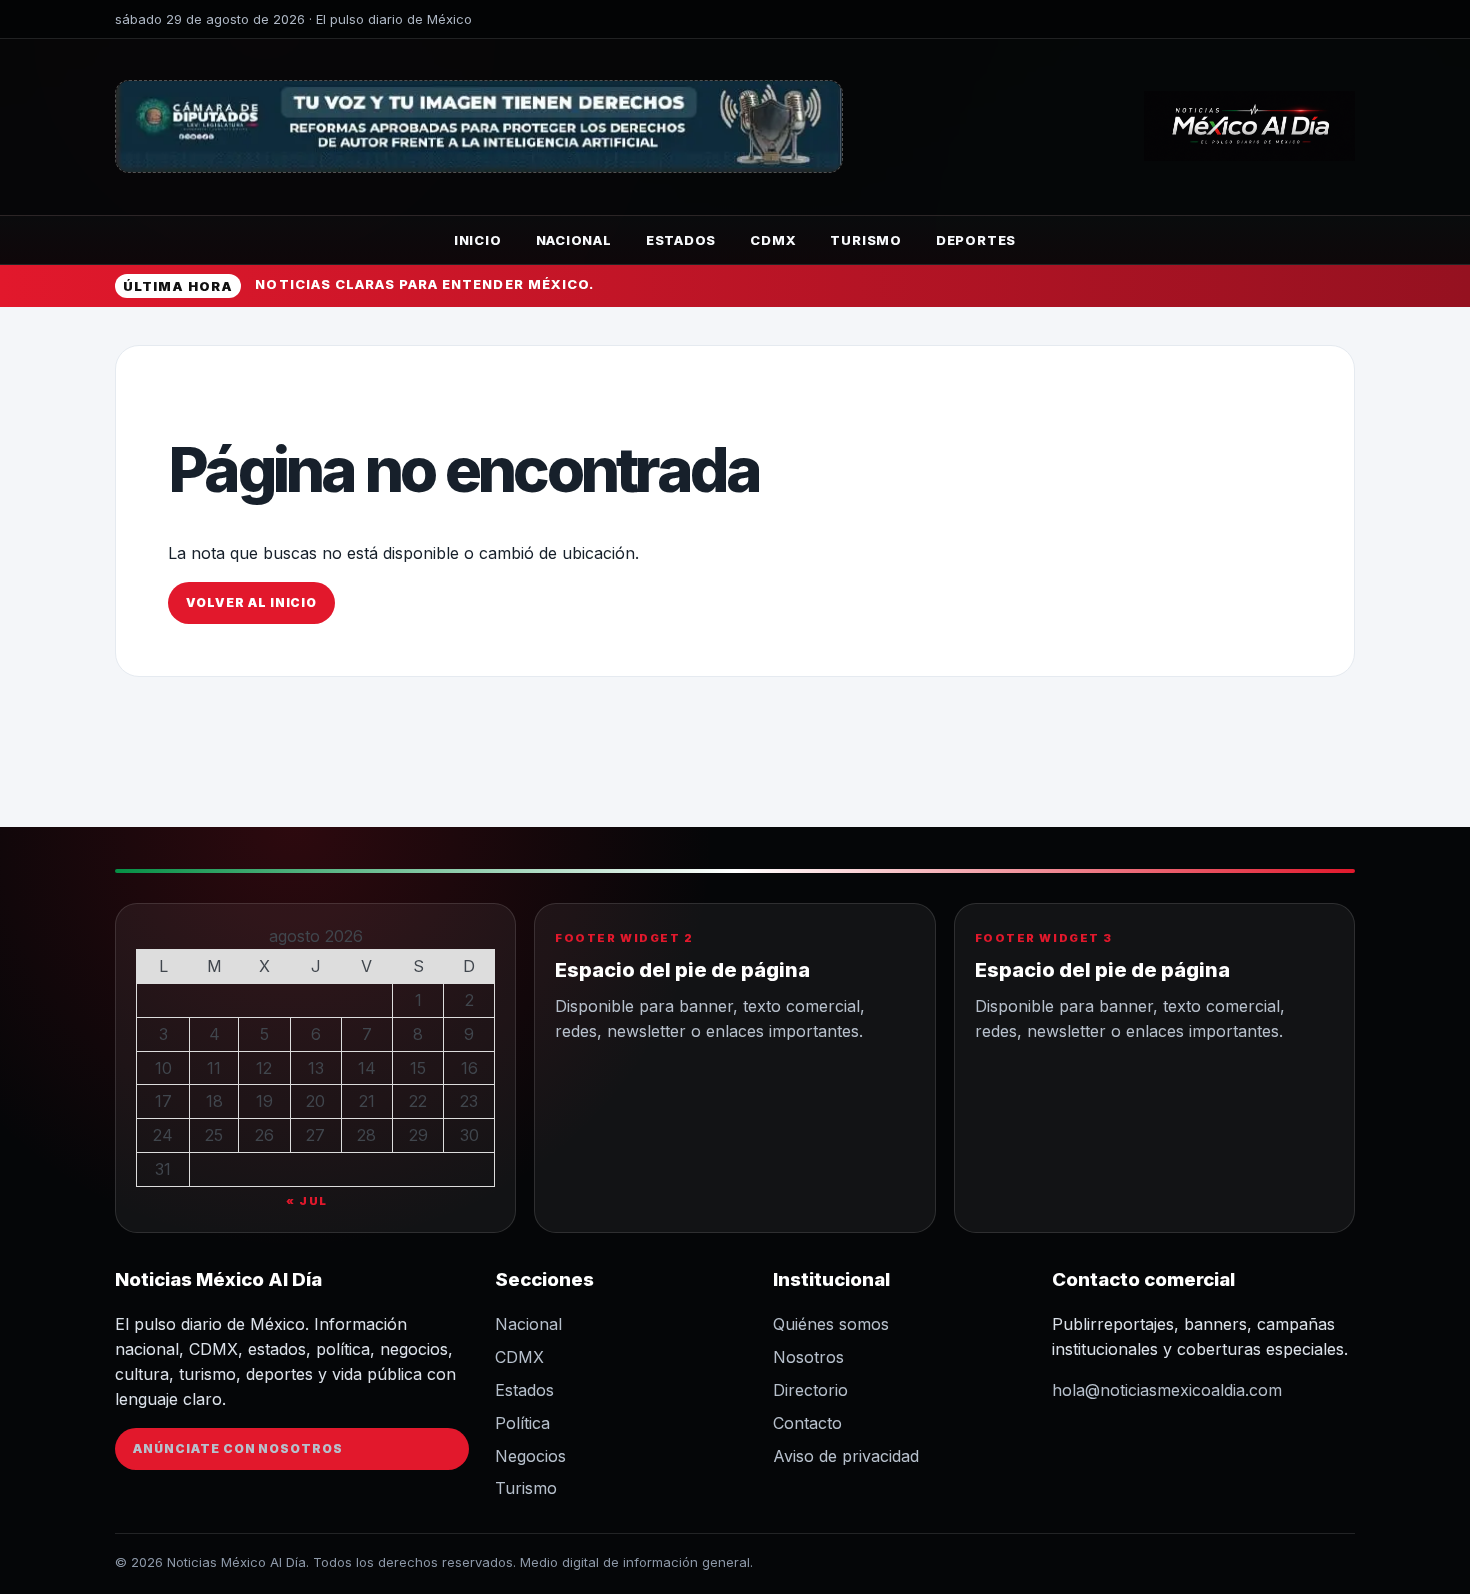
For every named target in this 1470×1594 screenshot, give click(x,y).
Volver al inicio (251, 602)
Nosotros (808, 1357)
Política (522, 1423)
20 (315, 1101)
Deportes (976, 240)
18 (214, 1101)
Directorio (810, 1390)
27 (315, 1135)
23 (469, 1101)
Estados (681, 240)
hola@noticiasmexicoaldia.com (1167, 1390)
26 (264, 1135)
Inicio (478, 240)
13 (316, 1068)
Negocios (530, 1456)
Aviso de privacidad (846, 1456)
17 (163, 1101)
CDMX (773, 240)
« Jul (307, 1201)
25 (214, 1135)
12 (264, 1068)
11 (214, 1068)
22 (418, 1101)
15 (418, 1068)
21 (367, 1101)
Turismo (865, 240)
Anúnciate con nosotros (238, 1448)
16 (469, 1068)
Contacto (807, 1423)
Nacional (574, 240)
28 (366, 1135)
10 (163, 1068)
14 (367, 1068)
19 (264, 1101)
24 (163, 1135)
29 (418, 1135)
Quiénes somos (831, 1324)
